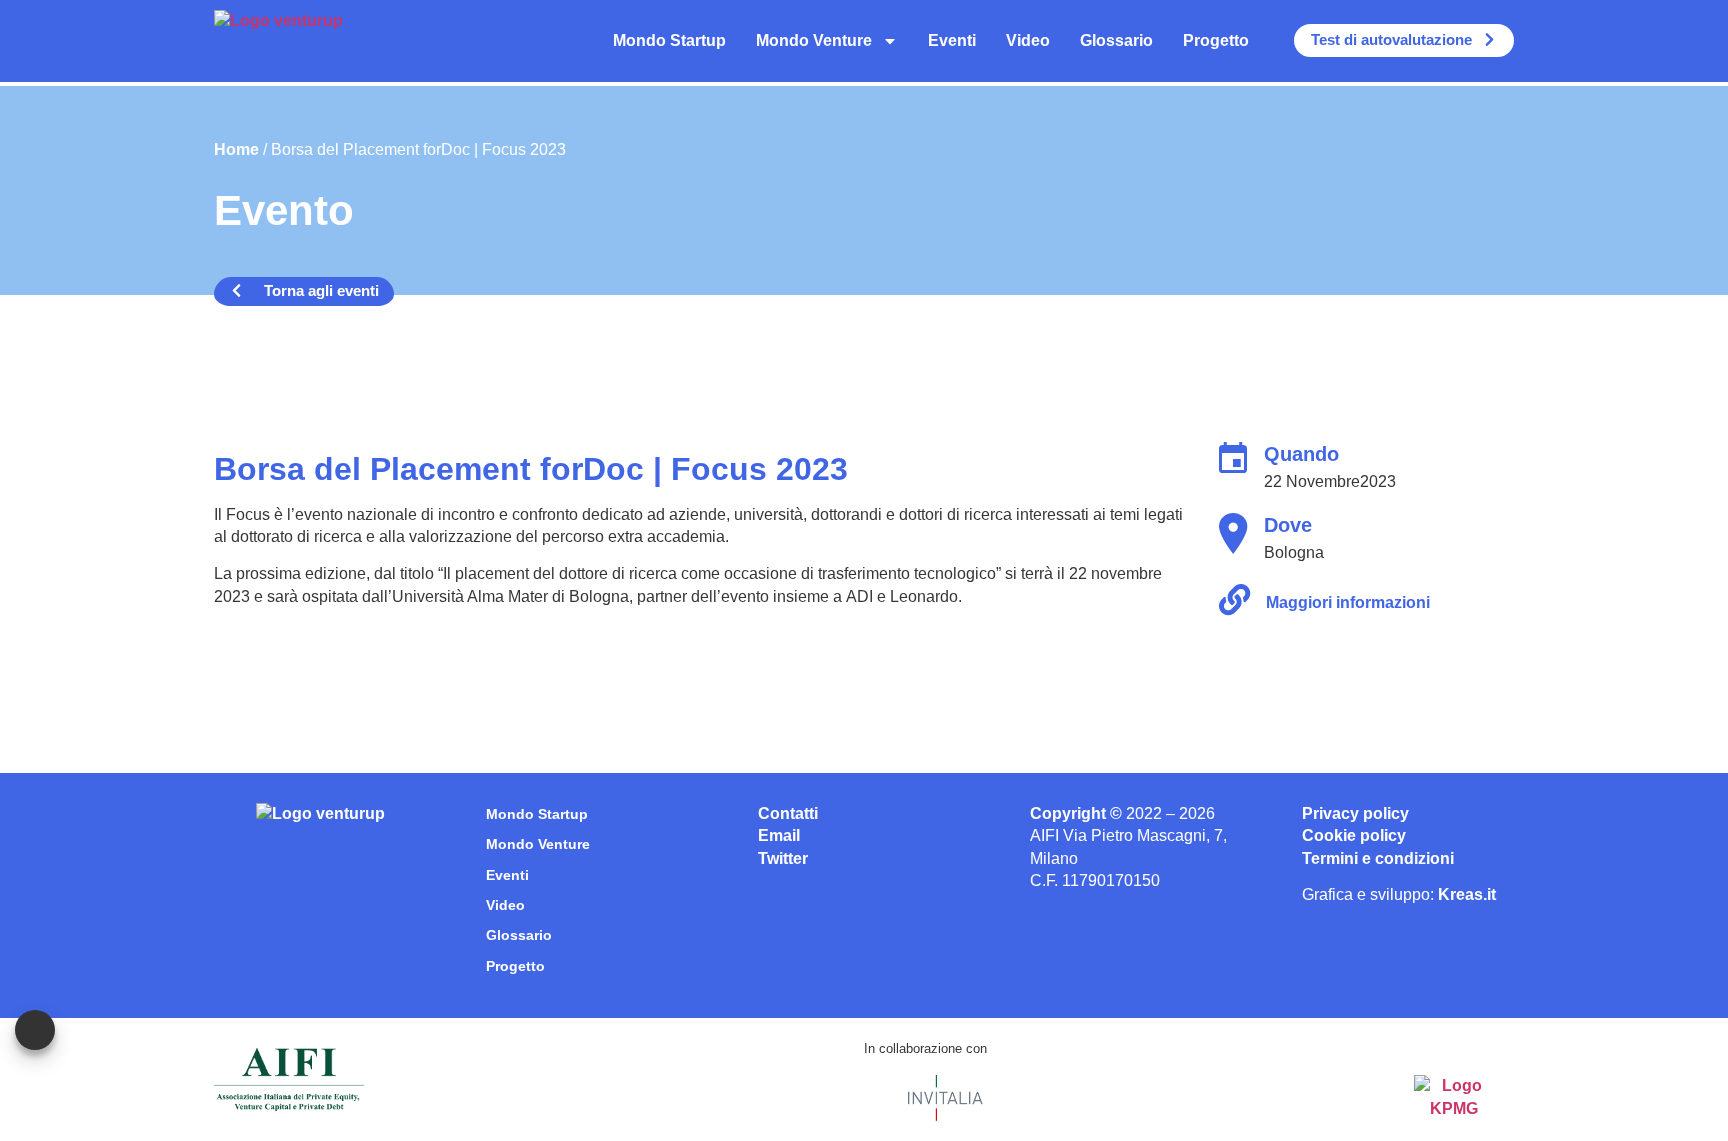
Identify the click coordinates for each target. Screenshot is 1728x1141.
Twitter (783, 858)
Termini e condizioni (1378, 858)
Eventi (952, 40)
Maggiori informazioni (1348, 602)
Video (1028, 40)
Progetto (1216, 40)
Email (779, 835)
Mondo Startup (669, 40)
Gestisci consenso (35, 1030)
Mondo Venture (814, 40)
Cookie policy (1354, 835)
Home (236, 149)
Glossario (1116, 40)
